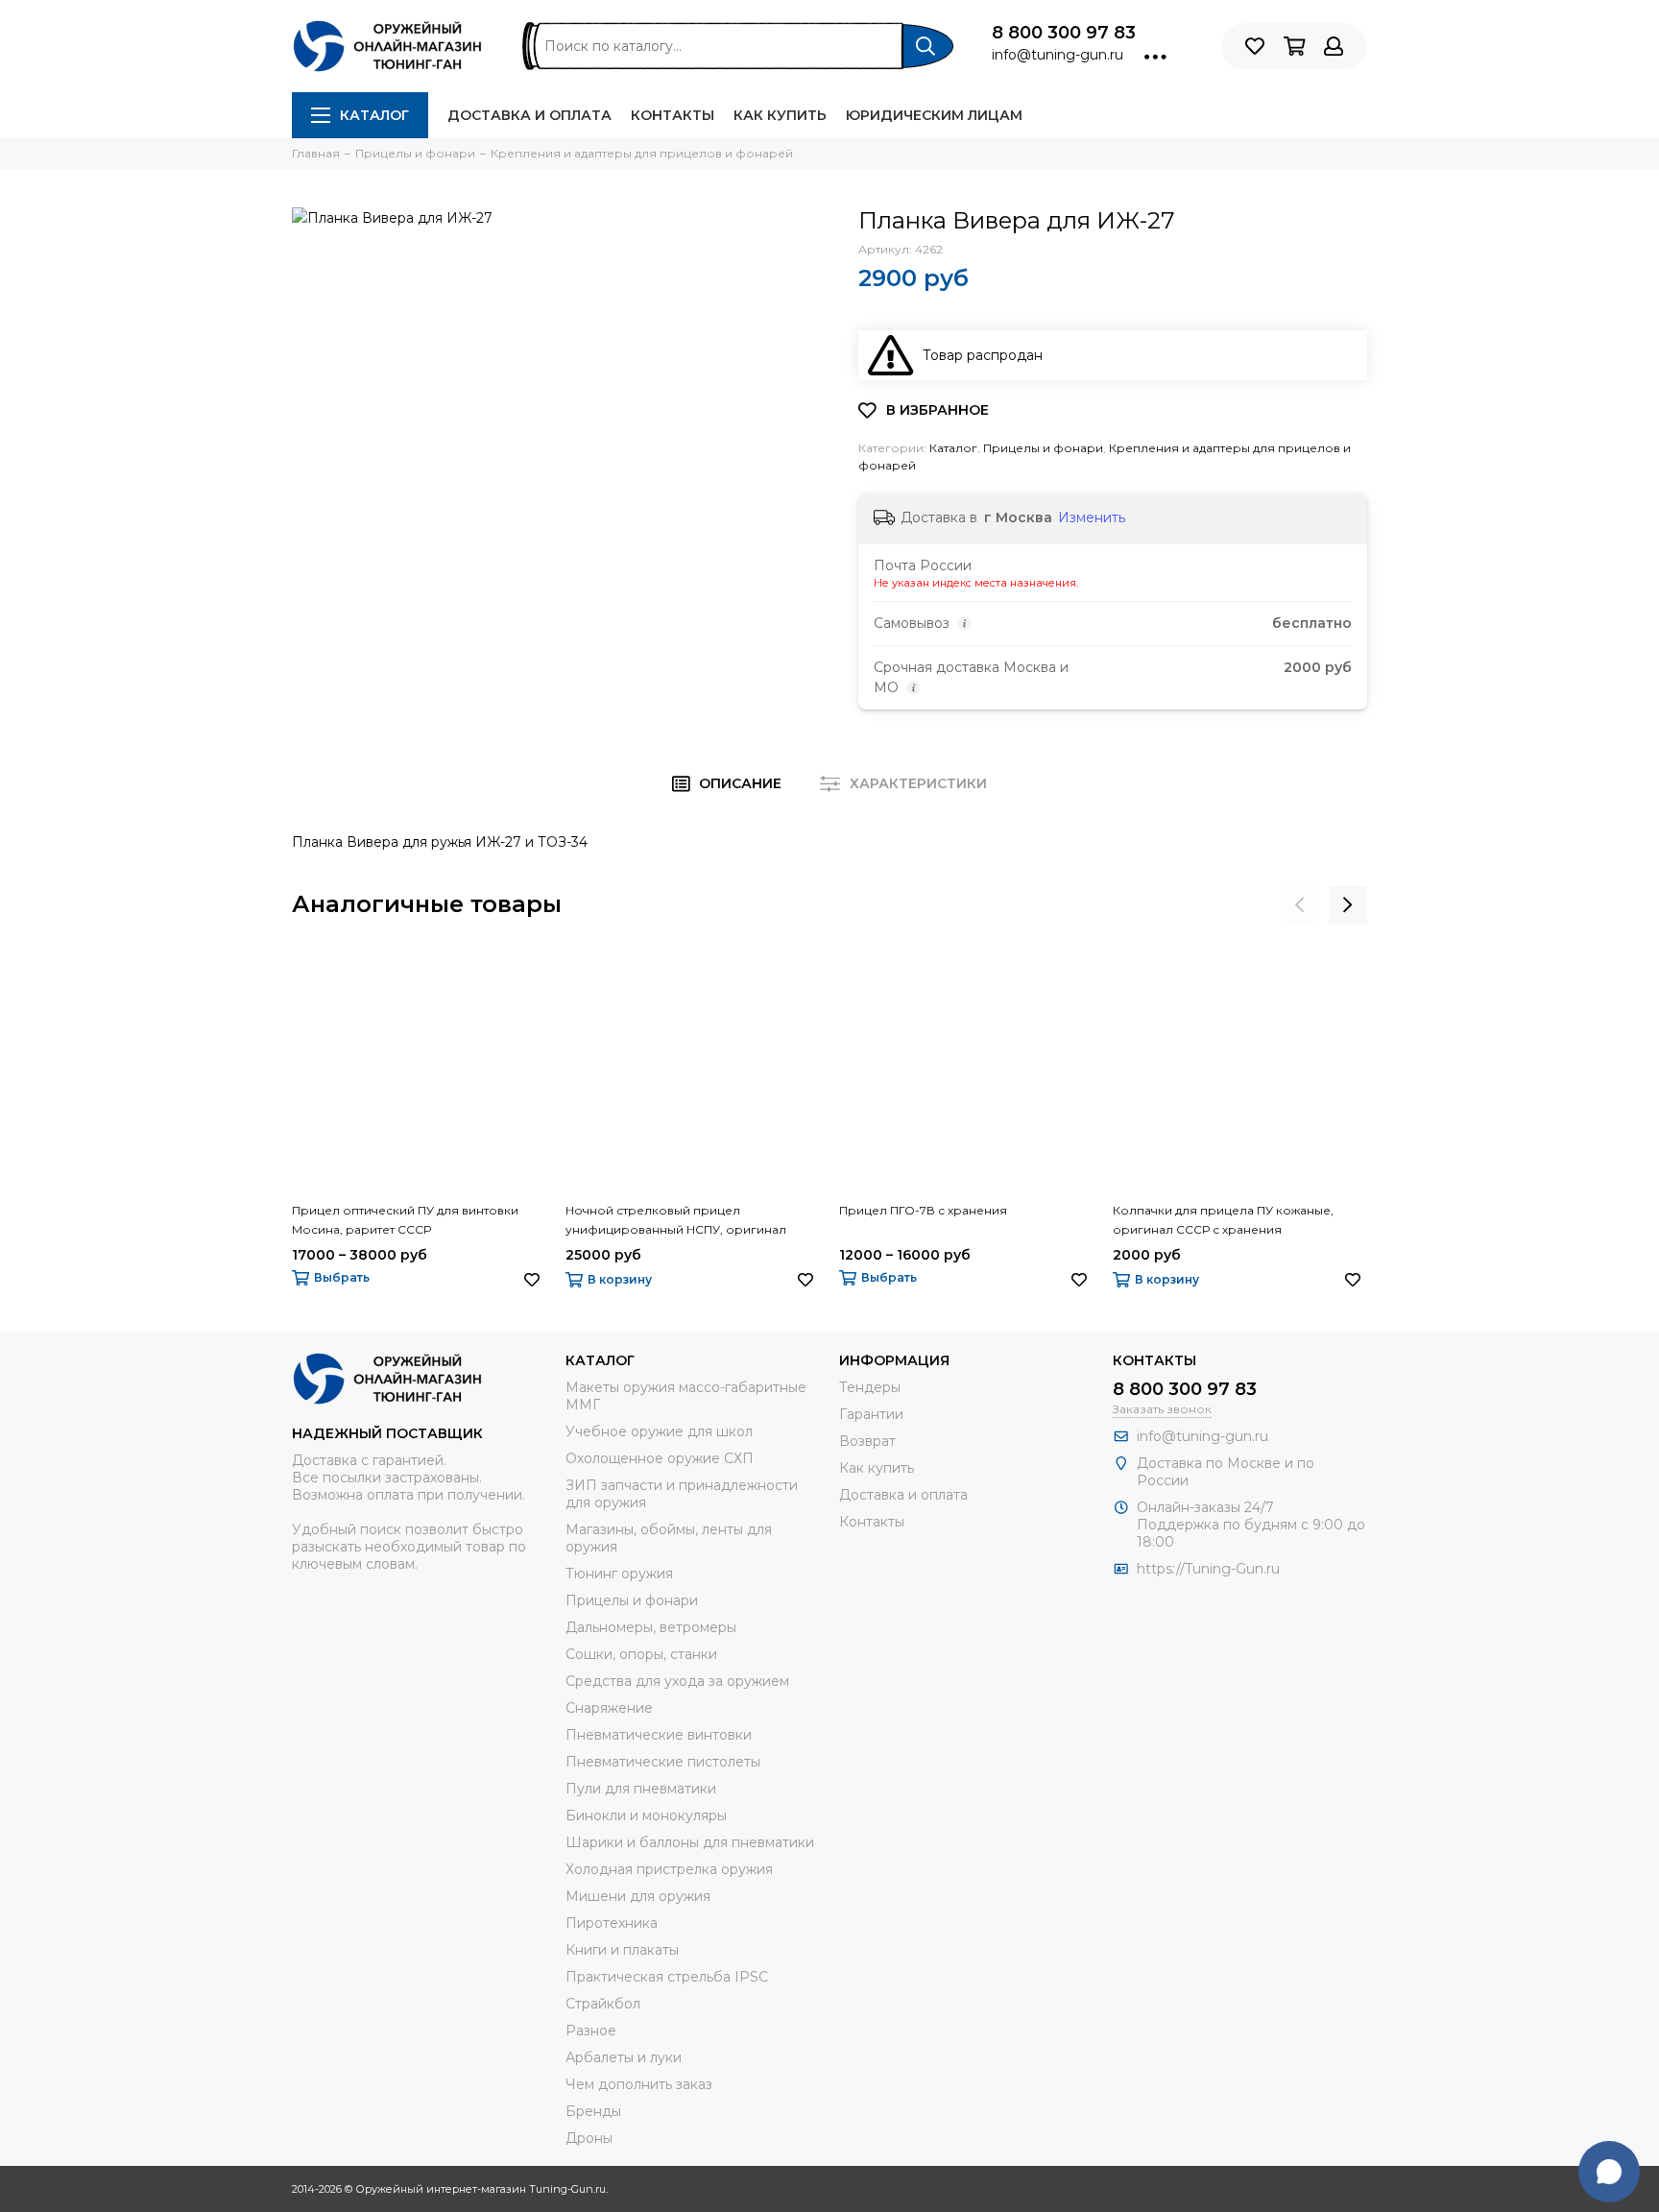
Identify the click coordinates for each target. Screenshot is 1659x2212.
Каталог (374, 115)
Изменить (1092, 517)
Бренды (593, 2111)
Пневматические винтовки (659, 1735)
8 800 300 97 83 (1064, 33)
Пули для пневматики (641, 1789)
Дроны (589, 2138)
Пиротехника (612, 1923)
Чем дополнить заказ (639, 2084)
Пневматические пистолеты (663, 1762)
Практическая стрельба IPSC (667, 1977)
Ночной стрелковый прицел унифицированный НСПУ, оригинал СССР (676, 1221)
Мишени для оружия (638, 1896)
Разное (591, 2031)
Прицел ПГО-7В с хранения (923, 1210)
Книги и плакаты (622, 1950)
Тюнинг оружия (619, 1574)
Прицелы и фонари (1043, 448)
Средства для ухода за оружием (677, 1681)
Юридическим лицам (934, 115)
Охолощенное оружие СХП (660, 1458)
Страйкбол (603, 2004)
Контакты (673, 115)
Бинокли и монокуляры (646, 1815)
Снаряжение (609, 1708)
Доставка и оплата (529, 115)
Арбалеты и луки (624, 2057)
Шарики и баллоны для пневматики (690, 1842)
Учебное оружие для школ (659, 1431)
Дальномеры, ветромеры (651, 1627)
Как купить (780, 115)
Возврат (867, 1441)
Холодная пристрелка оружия (669, 1869)
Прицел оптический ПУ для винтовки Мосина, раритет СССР (405, 1220)
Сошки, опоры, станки (641, 1654)
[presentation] (1300, 904)
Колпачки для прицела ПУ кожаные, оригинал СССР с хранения (1223, 1220)
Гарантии (871, 1414)
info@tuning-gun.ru (1058, 55)
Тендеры (870, 1387)
